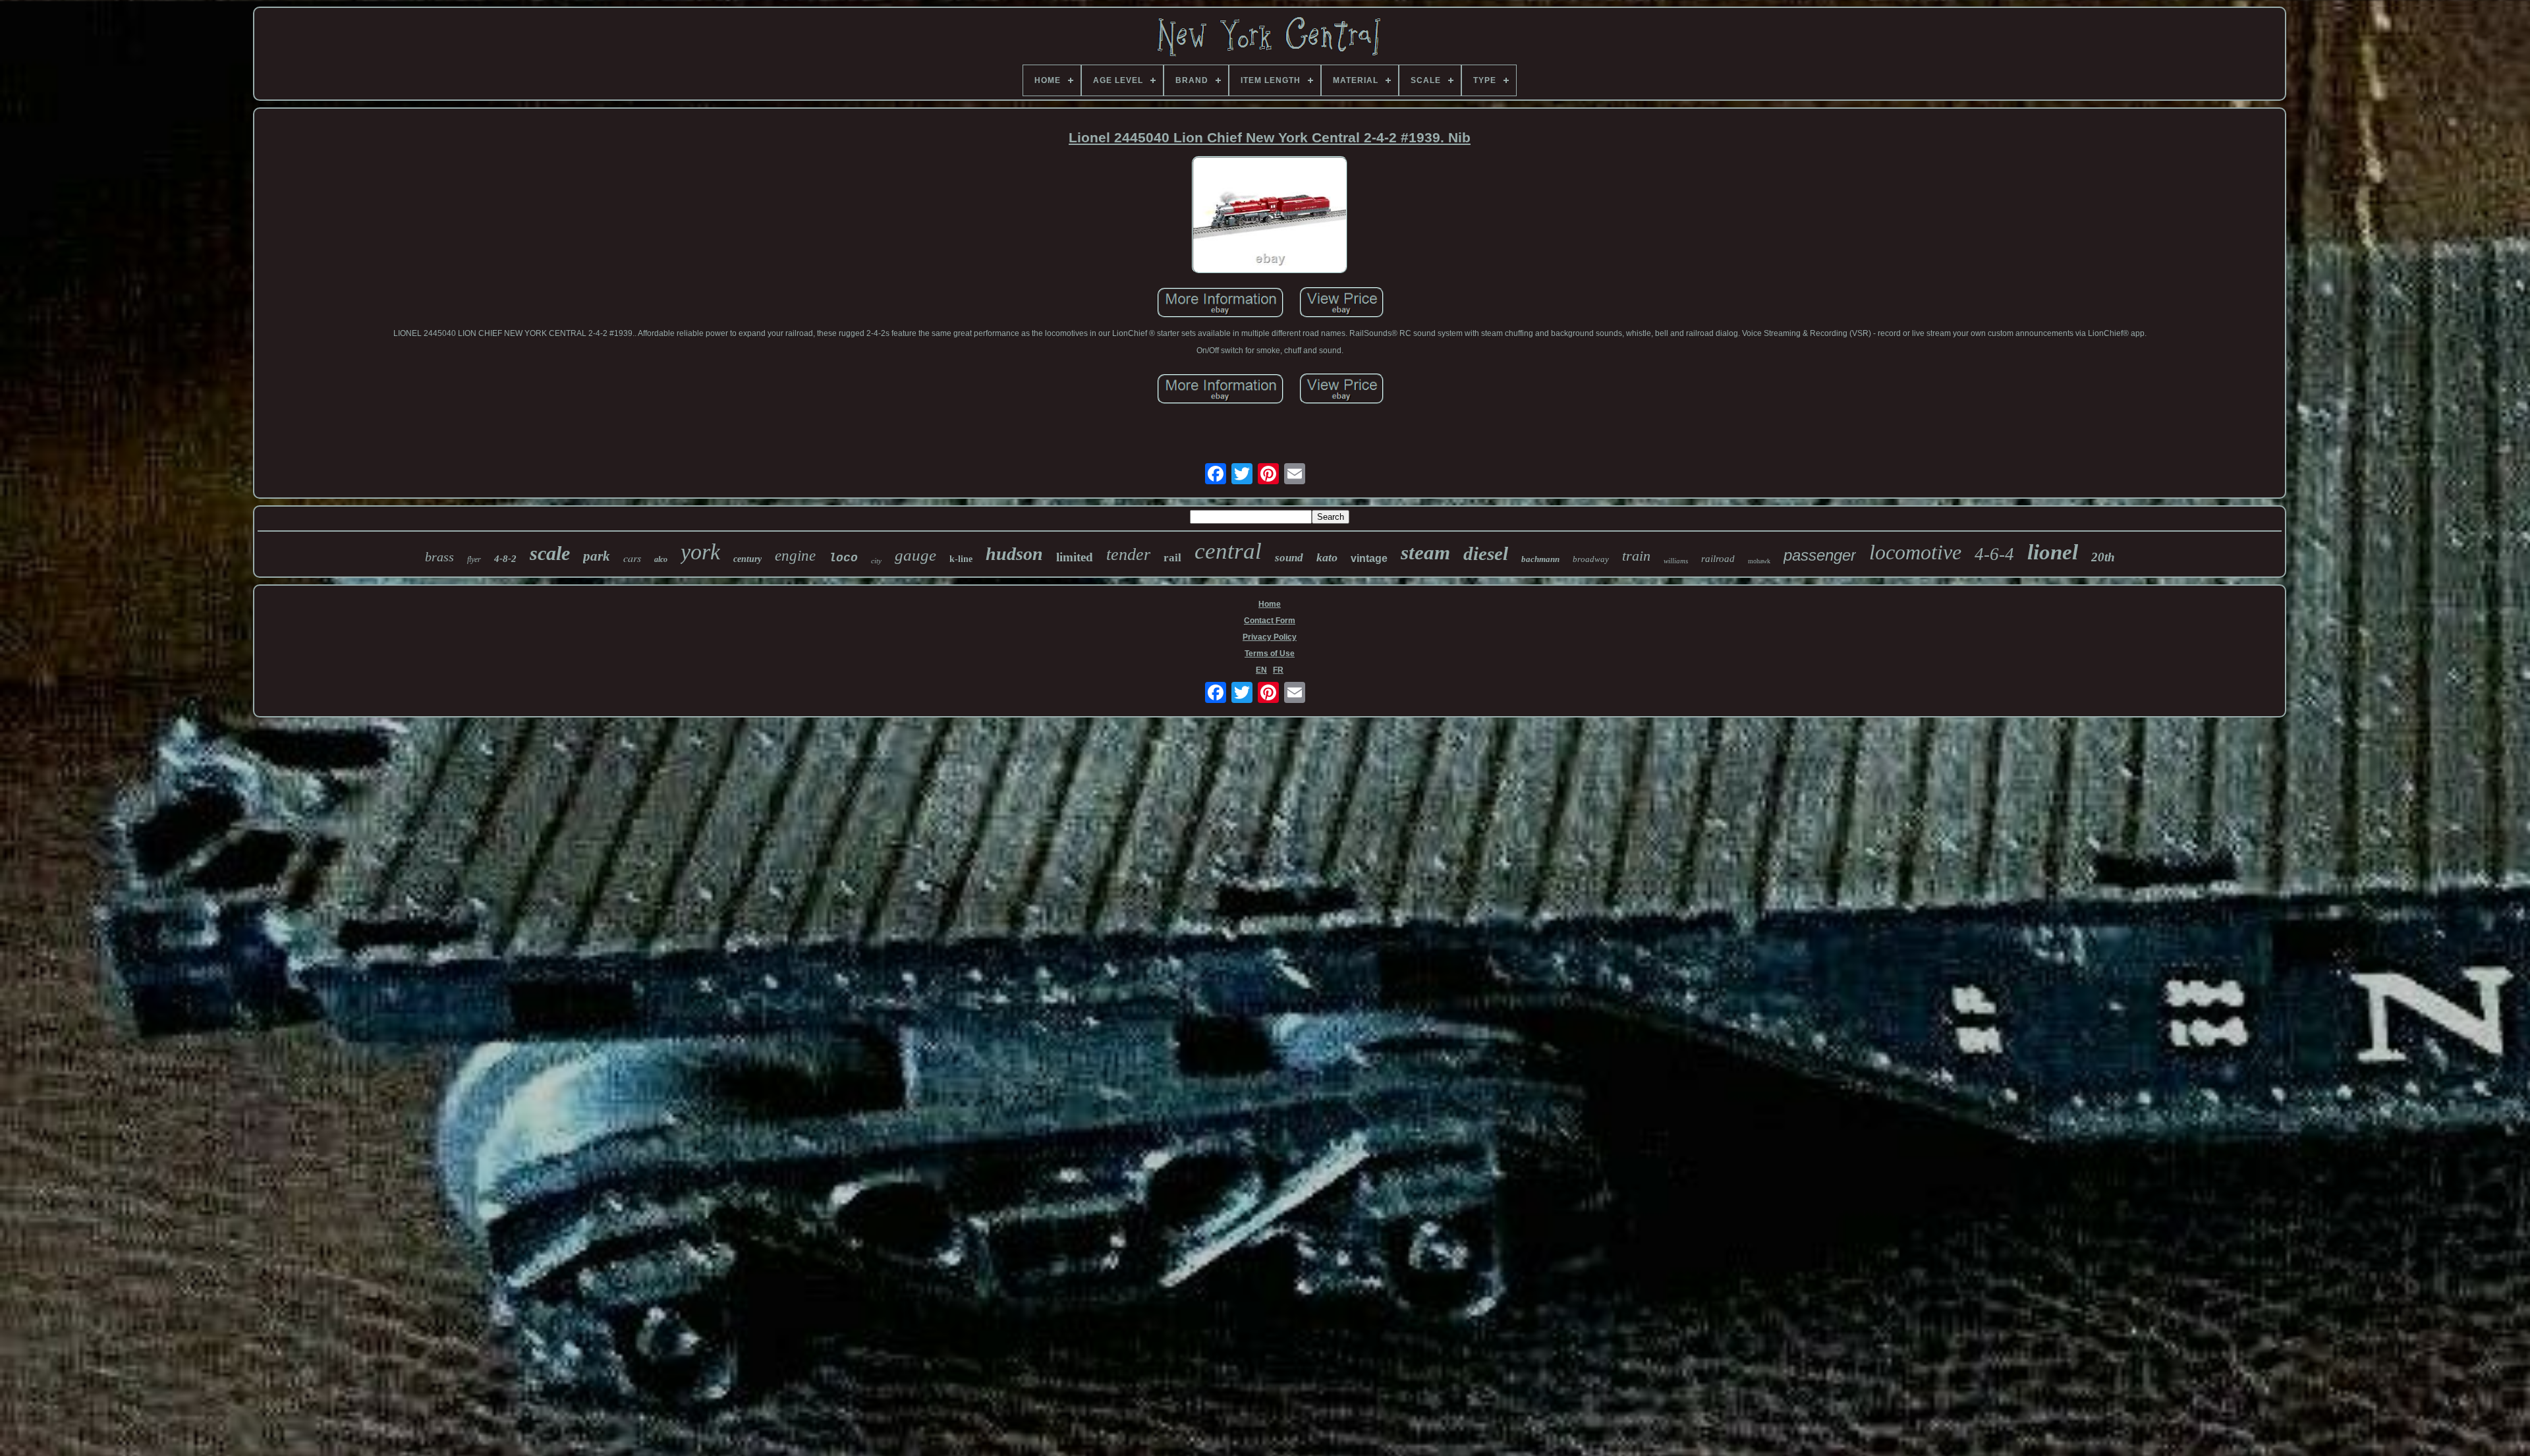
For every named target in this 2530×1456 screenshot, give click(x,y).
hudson (1014, 554)
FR (1278, 670)
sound (1289, 558)
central (1228, 551)
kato (1327, 557)
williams (1676, 561)
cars (632, 558)
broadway (1591, 559)
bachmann (1540, 559)
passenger (1820, 555)
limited (1075, 557)
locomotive (1915, 552)
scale (550, 553)
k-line (961, 559)
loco (843, 558)
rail (1172, 558)
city (876, 561)
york (700, 552)
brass (439, 557)
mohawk (1759, 561)
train (1636, 556)
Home (1270, 604)
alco (661, 559)
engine (795, 556)
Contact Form (1270, 621)
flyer (474, 559)
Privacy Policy (1270, 637)
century (747, 559)
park (597, 556)
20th (2103, 557)
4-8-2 (505, 559)
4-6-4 (1994, 554)
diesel (1486, 553)
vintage (1369, 558)
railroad (1718, 559)
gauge (915, 555)
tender (1128, 554)
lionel (2053, 552)
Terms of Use (1270, 654)
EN (1261, 670)
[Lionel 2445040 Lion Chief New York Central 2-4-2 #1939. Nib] (1270, 216)
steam (1425, 552)
